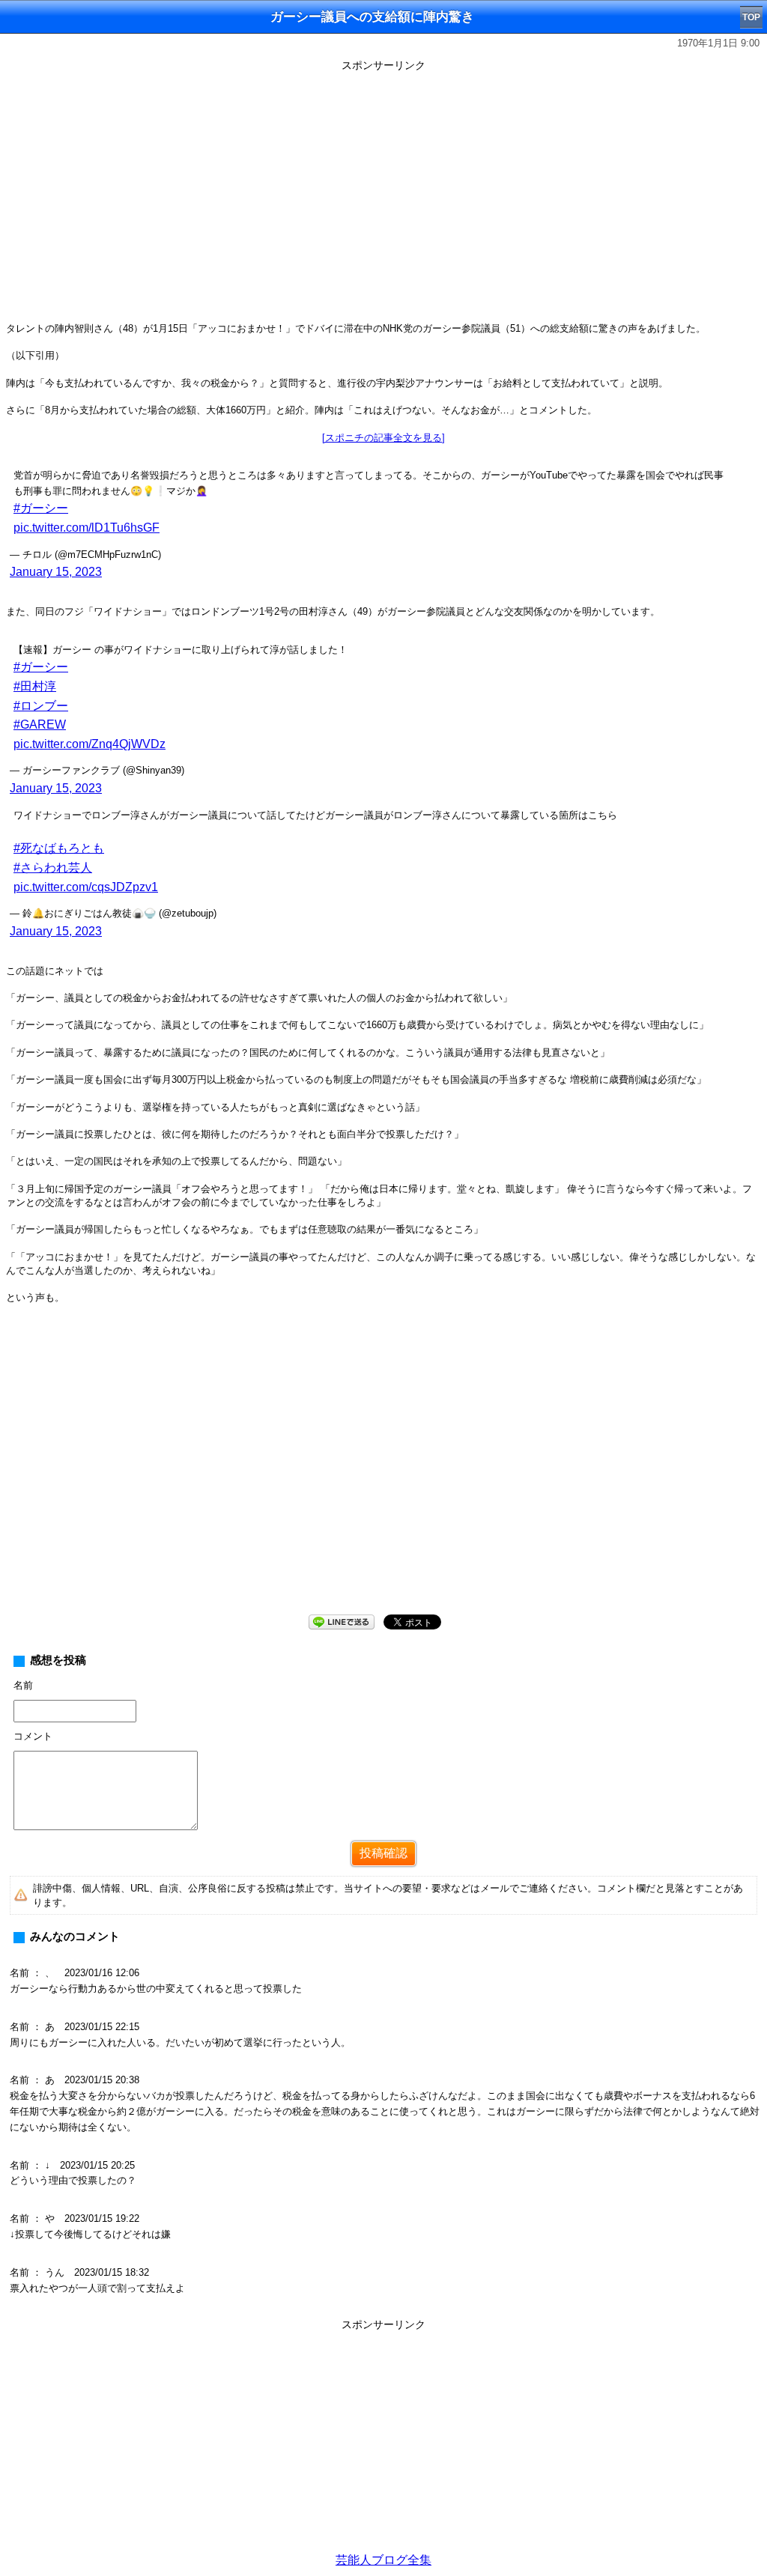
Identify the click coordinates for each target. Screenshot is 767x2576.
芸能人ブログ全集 (383, 2560)
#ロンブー (41, 706)
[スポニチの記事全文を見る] (383, 438)
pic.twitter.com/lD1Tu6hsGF (87, 528)
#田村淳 (35, 686)
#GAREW (40, 724)
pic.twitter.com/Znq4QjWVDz (90, 744)
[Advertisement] (383, 2440)
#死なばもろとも (59, 848)
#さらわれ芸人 (53, 868)
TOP (751, 17)
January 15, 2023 (56, 572)
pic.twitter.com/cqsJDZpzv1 (86, 887)
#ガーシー (41, 508)
